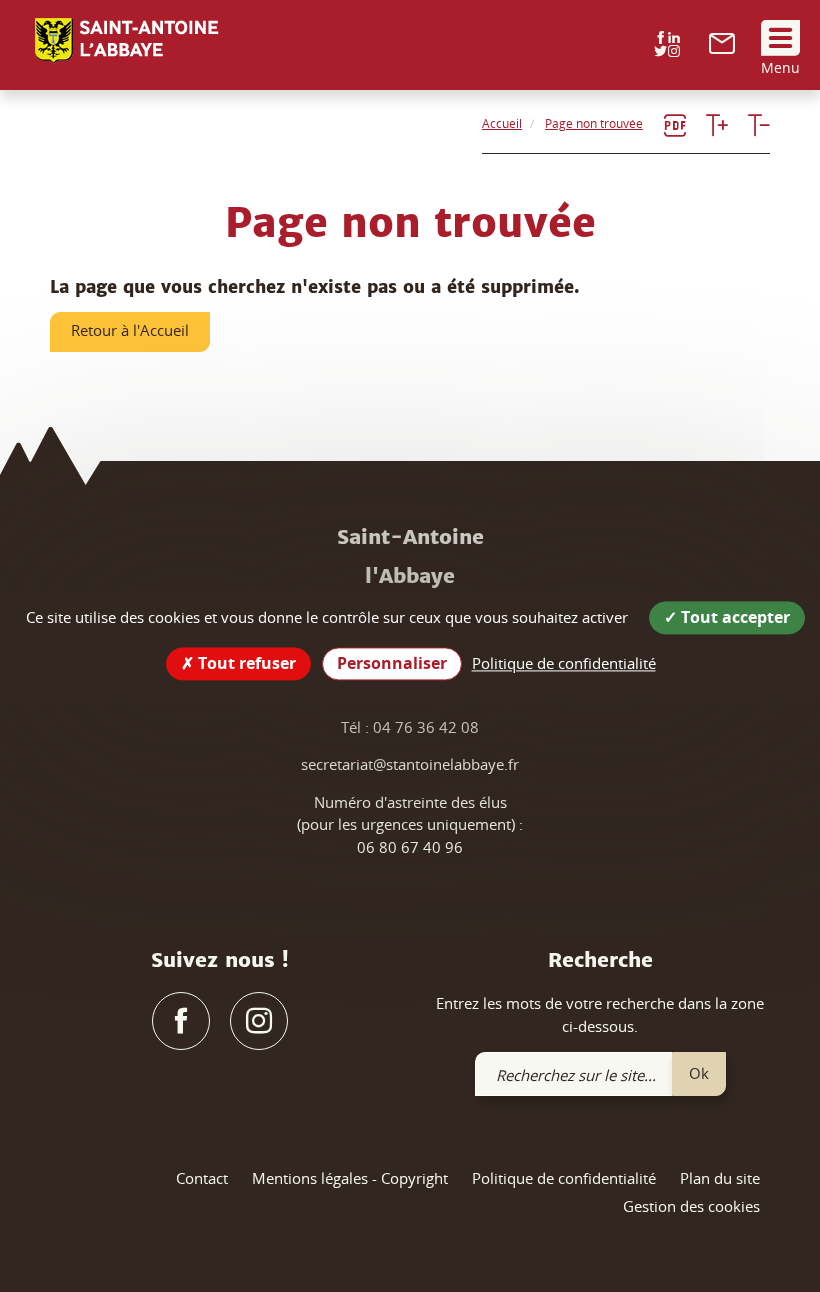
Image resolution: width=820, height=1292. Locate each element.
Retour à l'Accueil (130, 330)
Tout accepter (733, 617)
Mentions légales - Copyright (350, 1178)
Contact (202, 1178)
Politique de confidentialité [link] (564, 663)
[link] (722, 48)
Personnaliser (392, 663)
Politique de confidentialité (564, 1178)
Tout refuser (245, 663)
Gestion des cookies (691, 1206)
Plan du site (720, 1178)
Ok (699, 1073)
